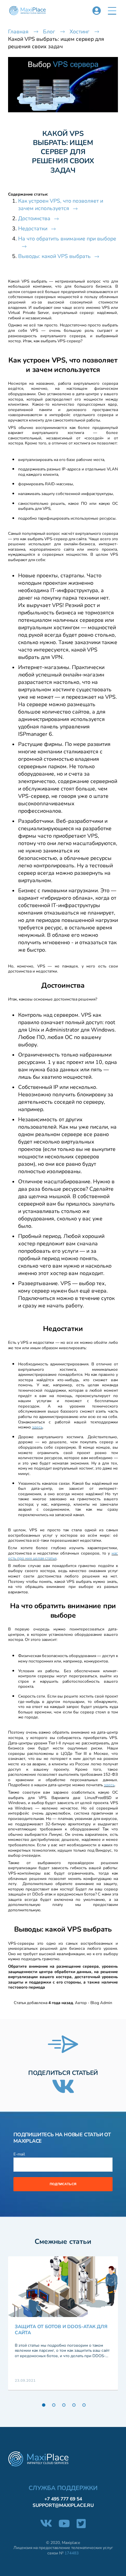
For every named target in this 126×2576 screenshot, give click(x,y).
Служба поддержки (63, 2488)
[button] (112, 11)
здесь (37, 1427)
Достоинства (34, 219)
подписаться (63, 2184)
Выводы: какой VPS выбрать (54, 256)
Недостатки (33, 229)
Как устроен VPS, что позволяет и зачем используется (61, 205)
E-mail (19, 2154)
